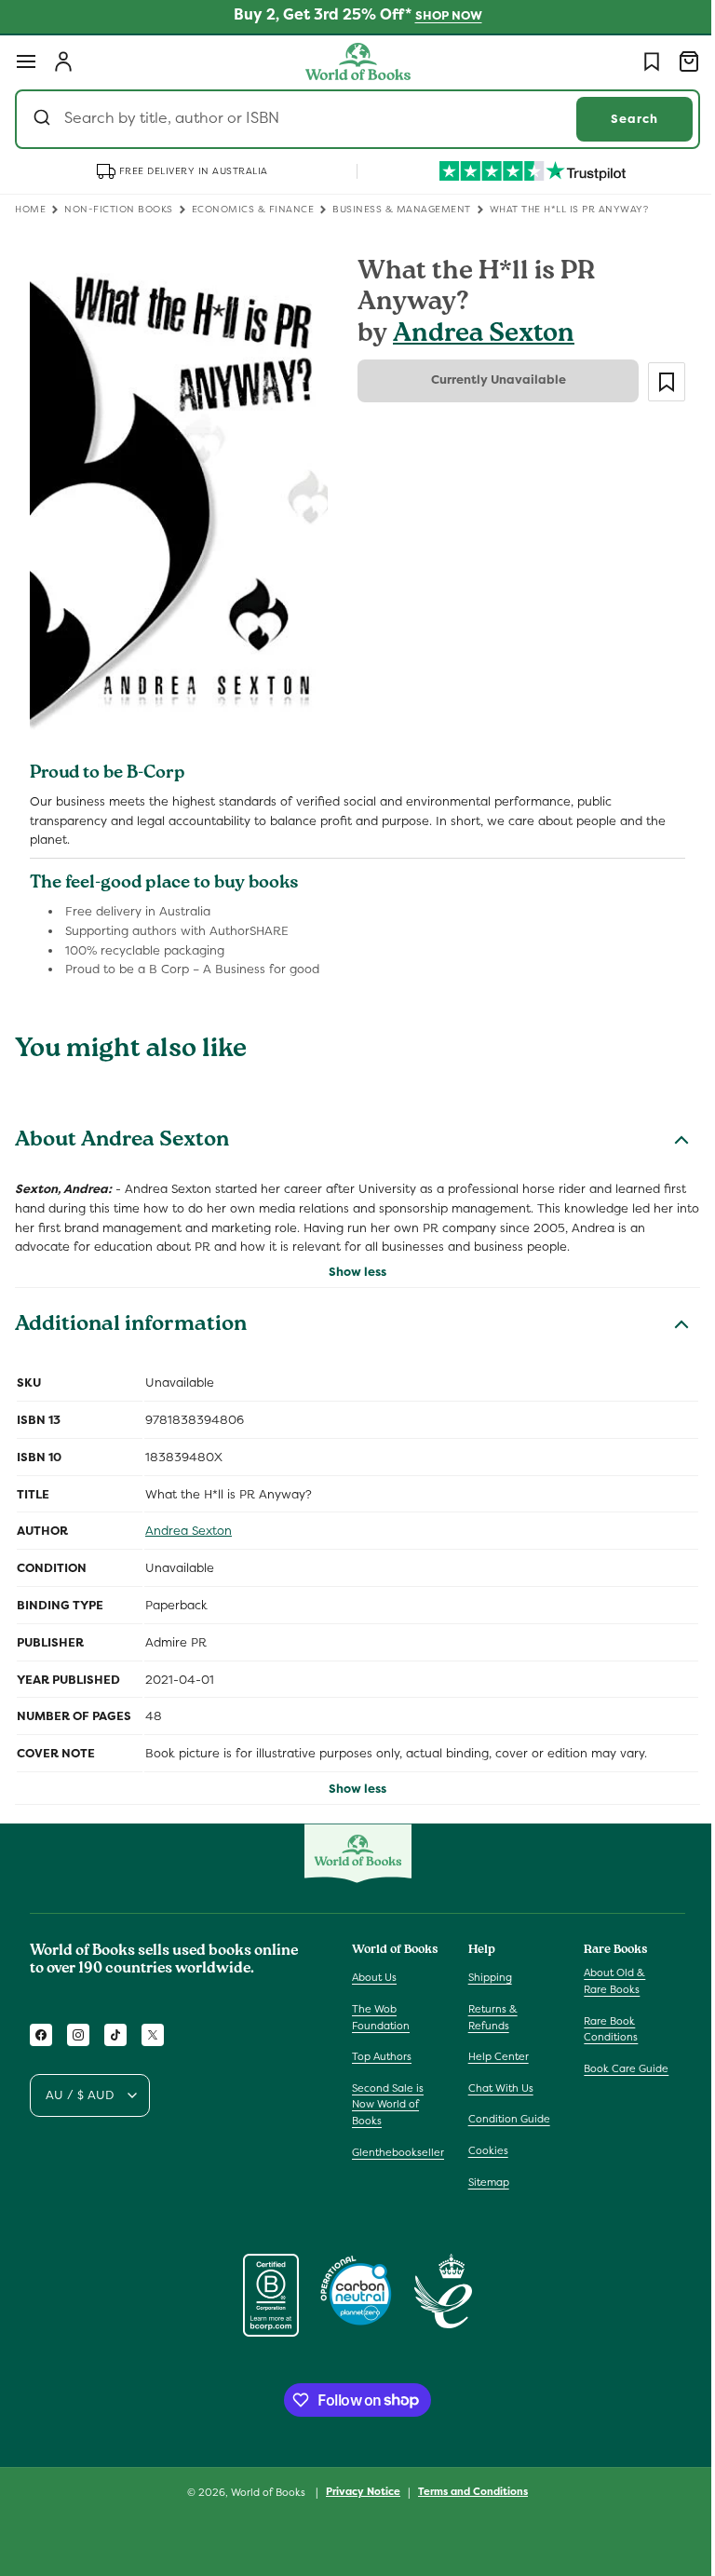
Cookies (484, 2150)
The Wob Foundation (381, 2017)
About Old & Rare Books (605, 1981)
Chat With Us (496, 2088)
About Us (374, 1977)
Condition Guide (505, 2119)
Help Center (494, 2056)
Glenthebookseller (398, 2152)
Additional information (131, 1315)
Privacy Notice (357, 2491)
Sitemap (484, 2182)
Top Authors (382, 2056)
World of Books (263, 2492)
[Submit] (44, 119)
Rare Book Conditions (601, 2029)
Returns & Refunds (488, 2017)
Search (621, 119)
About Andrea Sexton (122, 1131)
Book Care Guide (617, 2068)
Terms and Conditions (466, 2491)
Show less (351, 1261)
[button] (26, 61)
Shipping (486, 1977)
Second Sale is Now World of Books (388, 2104)
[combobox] (351, 119)
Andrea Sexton (477, 336)
